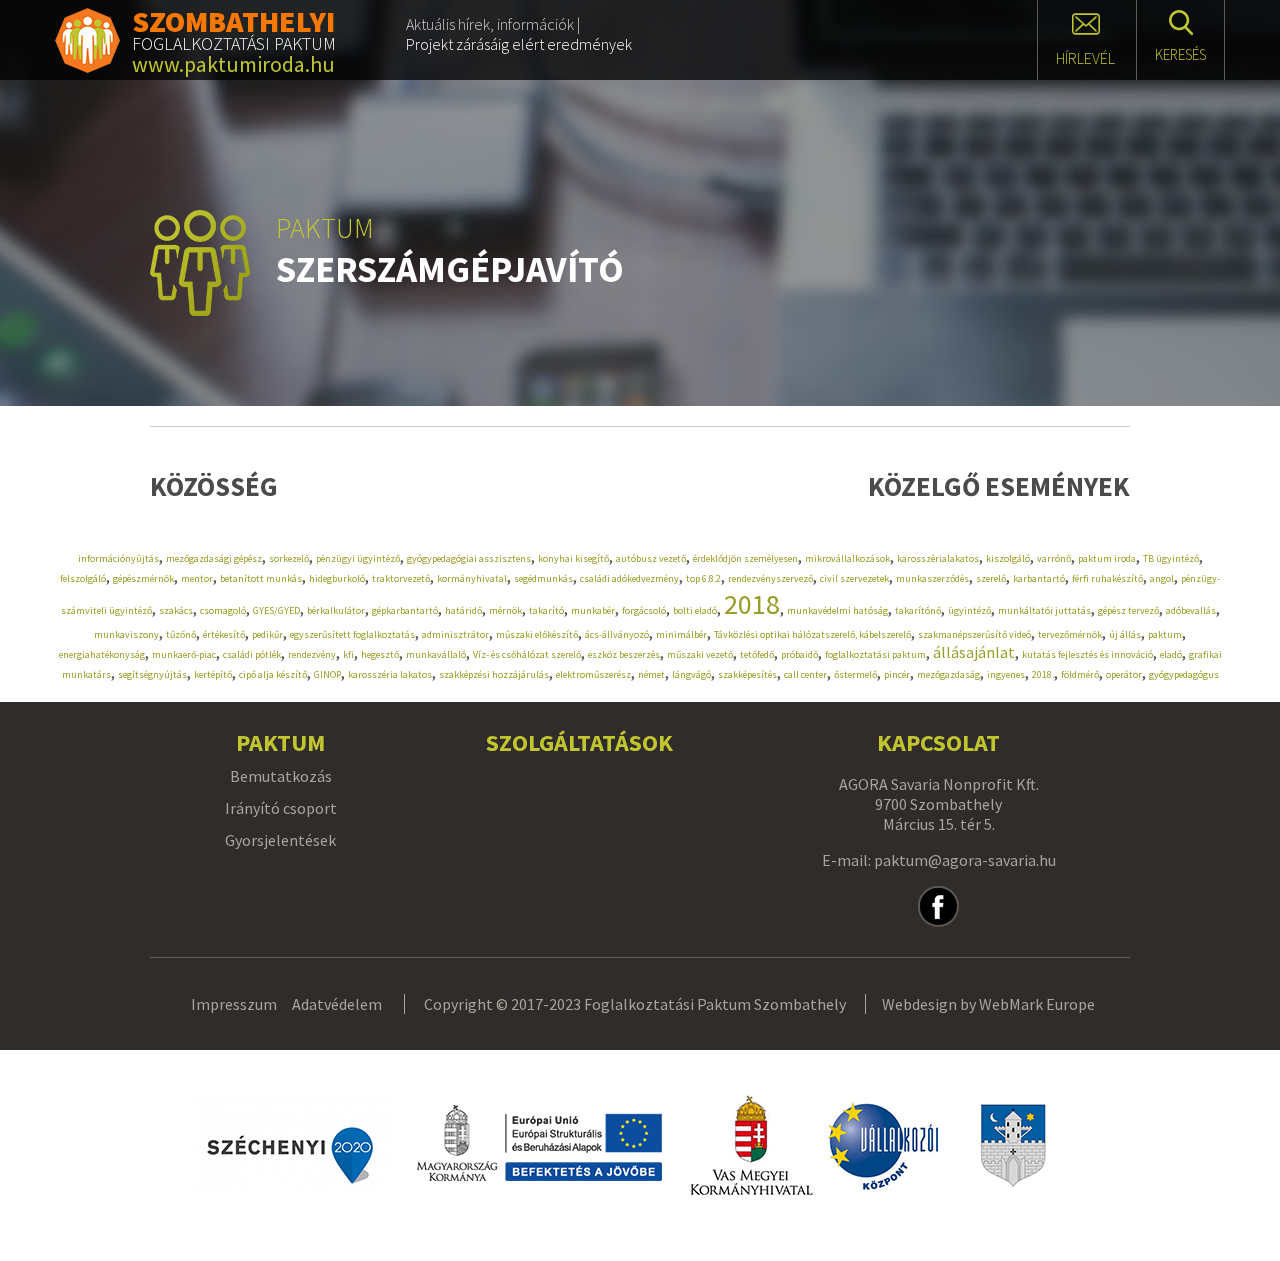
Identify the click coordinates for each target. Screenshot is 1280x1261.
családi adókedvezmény (629, 578)
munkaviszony (126, 634)
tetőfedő (757, 654)
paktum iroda (1107, 558)
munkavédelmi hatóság (837, 610)
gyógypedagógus (1184, 674)
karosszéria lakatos (390, 674)
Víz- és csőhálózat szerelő (527, 654)
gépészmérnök (143, 578)
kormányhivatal (472, 578)
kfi (348, 654)
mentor (197, 578)
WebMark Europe (1037, 1004)
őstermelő (855, 674)
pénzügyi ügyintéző (358, 558)
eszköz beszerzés (624, 654)
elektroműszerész (593, 674)
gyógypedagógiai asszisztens (469, 558)
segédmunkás (543, 578)
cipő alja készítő (273, 674)
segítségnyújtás (152, 674)
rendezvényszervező (770, 578)
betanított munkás (261, 578)
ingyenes (1006, 674)
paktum (1165, 634)
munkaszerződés (932, 578)
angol (1162, 578)
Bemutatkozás (281, 776)
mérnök (505, 610)
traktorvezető (401, 578)
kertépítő (213, 674)
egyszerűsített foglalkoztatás (352, 634)
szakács (176, 610)
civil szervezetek (854, 578)
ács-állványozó (617, 634)
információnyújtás (118, 558)
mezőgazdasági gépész (214, 558)
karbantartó (1039, 578)
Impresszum (234, 1004)
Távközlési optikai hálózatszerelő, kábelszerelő (812, 634)
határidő (463, 610)
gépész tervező (1128, 610)
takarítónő (918, 610)
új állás (1125, 634)
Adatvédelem (337, 1004)
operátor (1124, 674)
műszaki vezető (700, 654)
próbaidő (799, 654)
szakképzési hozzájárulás (494, 674)
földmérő (1080, 674)
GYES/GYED (276, 610)
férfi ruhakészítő (1107, 578)
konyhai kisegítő (573, 558)
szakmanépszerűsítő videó (974, 634)
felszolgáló (83, 578)
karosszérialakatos (938, 558)
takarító (546, 610)
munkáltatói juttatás (1044, 610)
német (651, 674)
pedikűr (267, 634)
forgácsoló (644, 610)
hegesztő (380, 654)
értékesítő (224, 634)
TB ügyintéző (1171, 558)
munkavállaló (436, 654)
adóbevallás (1191, 610)
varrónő (1054, 558)
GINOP (327, 674)
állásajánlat (974, 652)
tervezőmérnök (1070, 634)
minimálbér (681, 634)
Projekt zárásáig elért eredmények (519, 44)
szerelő (991, 578)
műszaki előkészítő (537, 634)
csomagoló (223, 610)
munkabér (593, 610)
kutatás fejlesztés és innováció (1087, 654)
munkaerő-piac (184, 654)
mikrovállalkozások (847, 558)
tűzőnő (181, 634)
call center (805, 674)
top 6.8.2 (703, 578)
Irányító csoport (281, 808)
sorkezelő (289, 558)
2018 (752, 604)
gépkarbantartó (405, 610)
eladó (1171, 654)
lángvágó (691, 674)
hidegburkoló (337, 578)
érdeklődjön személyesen (745, 558)
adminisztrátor (455, 634)
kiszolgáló (1008, 558)
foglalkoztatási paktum (875, 654)
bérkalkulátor (336, 610)
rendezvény (312, 654)
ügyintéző (969, 610)
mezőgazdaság (948, 674)
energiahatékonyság (102, 654)
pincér (897, 674)
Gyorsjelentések (280, 840)
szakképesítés (747, 674)
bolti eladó (695, 610)
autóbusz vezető (651, 558)
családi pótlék (252, 654)
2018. (1043, 674)
